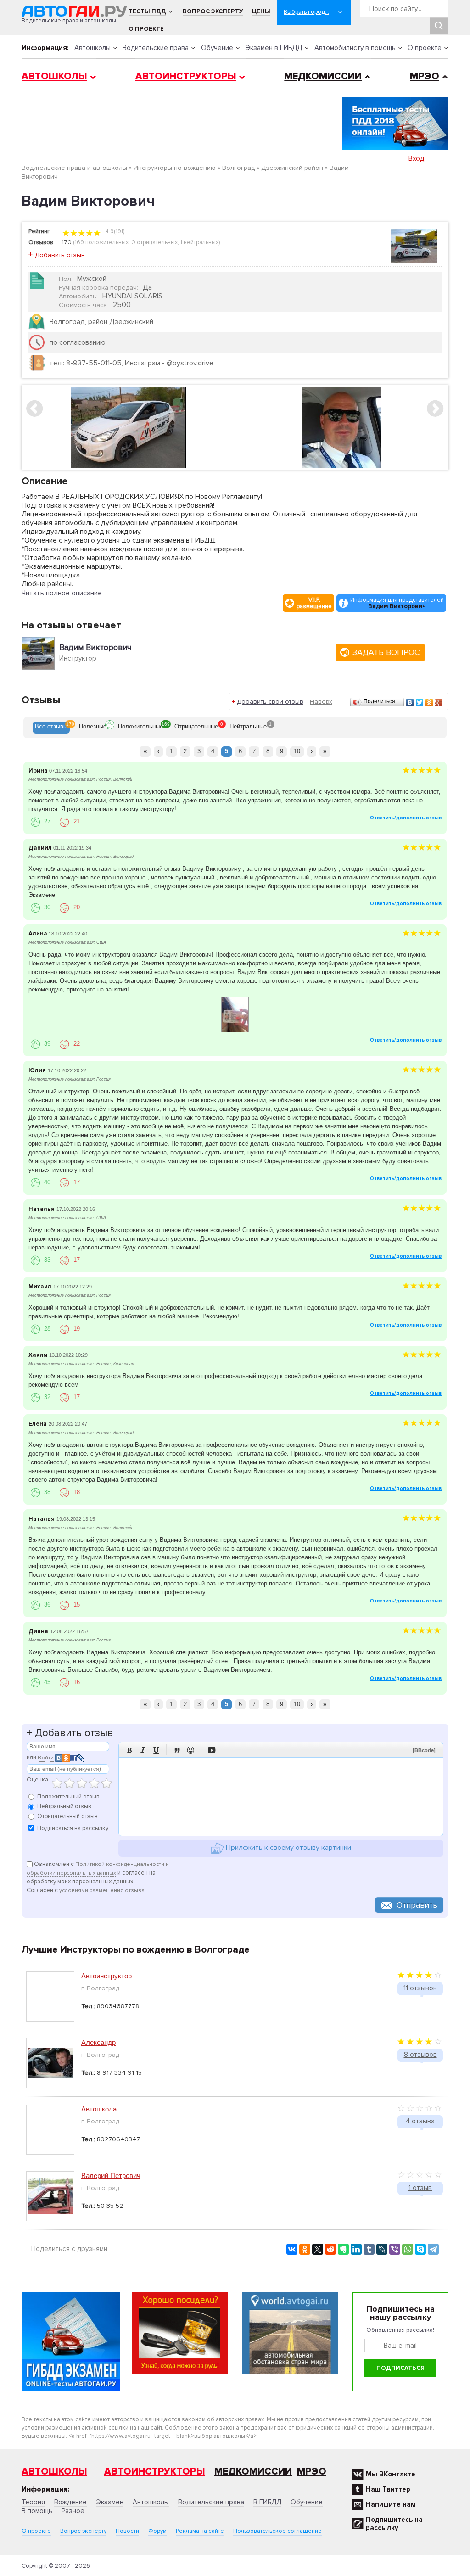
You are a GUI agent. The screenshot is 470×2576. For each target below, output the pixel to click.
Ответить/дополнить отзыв (406, 818)
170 (67, 242)
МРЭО (425, 76)
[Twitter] (420, 702)
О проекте (146, 29)
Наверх (321, 702)
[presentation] (51, 728)
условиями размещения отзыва (102, 1890)
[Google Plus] (439, 702)
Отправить (417, 1905)
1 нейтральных (199, 242)
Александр (98, 2042)
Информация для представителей (397, 603)
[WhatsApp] (408, 2249)
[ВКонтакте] (410, 702)
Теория (33, 2502)
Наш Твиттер (388, 2489)
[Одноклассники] (429, 702)
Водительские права (156, 48)
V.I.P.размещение (314, 603)
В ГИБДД (267, 2502)
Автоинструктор (106, 1976)
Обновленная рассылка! (400, 2330)
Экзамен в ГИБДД (274, 48)
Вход (417, 158)
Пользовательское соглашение (277, 2531)
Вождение (70, 2502)
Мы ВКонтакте (391, 2474)
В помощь (37, 2511)
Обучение (217, 48)
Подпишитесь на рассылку (394, 2524)
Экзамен (110, 2502)
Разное (73, 2511)
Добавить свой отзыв (270, 702)
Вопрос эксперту (213, 11)
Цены (261, 11)
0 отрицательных (154, 242)
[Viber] (395, 2249)
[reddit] (330, 2249)
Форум (157, 2531)
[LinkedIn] (356, 2249)
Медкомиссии (323, 76)
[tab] (51, 728)
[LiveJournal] (382, 2249)
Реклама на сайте (200, 2531)
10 (297, 751)
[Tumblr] (369, 2249)
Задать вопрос (386, 652)
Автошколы (92, 48)
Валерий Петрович (111, 2176)
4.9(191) (114, 231)
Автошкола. (100, 2109)
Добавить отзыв (60, 255)
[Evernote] (343, 2249)
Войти (46, 1758)
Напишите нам (391, 2504)
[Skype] (420, 2249)
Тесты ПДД (147, 11)
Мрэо (312, 2472)
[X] (318, 2249)
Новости (127, 2531)
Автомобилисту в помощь (355, 48)
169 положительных (102, 242)
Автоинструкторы (186, 76)
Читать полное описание (62, 593)
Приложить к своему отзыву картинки (288, 1848)
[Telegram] (433, 2249)
